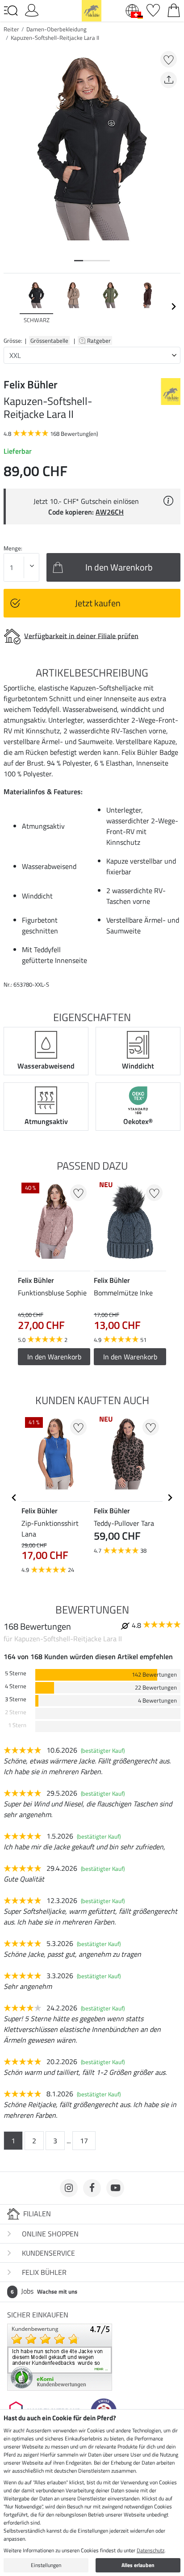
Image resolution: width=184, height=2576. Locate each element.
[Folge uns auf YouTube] (115, 2188)
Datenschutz (151, 2550)
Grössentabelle (49, 341)
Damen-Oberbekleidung (56, 29)
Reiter (11, 29)
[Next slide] (173, 307)
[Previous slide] (11, 307)
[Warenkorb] (174, 9)
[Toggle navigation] (11, 11)
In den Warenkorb (54, 1357)
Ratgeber (100, 341)
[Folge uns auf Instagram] (69, 2188)
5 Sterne (16, 1673)
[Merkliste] (153, 9)
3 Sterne (16, 1699)
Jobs (44, 2291)
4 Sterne (16, 1686)
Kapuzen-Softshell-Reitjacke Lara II (55, 38)
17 (84, 2141)
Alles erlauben (138, 2565)
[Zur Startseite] (92, 10)
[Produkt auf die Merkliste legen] (169, 59)
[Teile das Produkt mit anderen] (169, 80)
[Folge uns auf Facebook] (92, 2188)
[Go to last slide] (14, 1498)
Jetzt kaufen (98, 603)
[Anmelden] (32, 9)
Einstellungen (46, 2565)
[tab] (79, 261)
